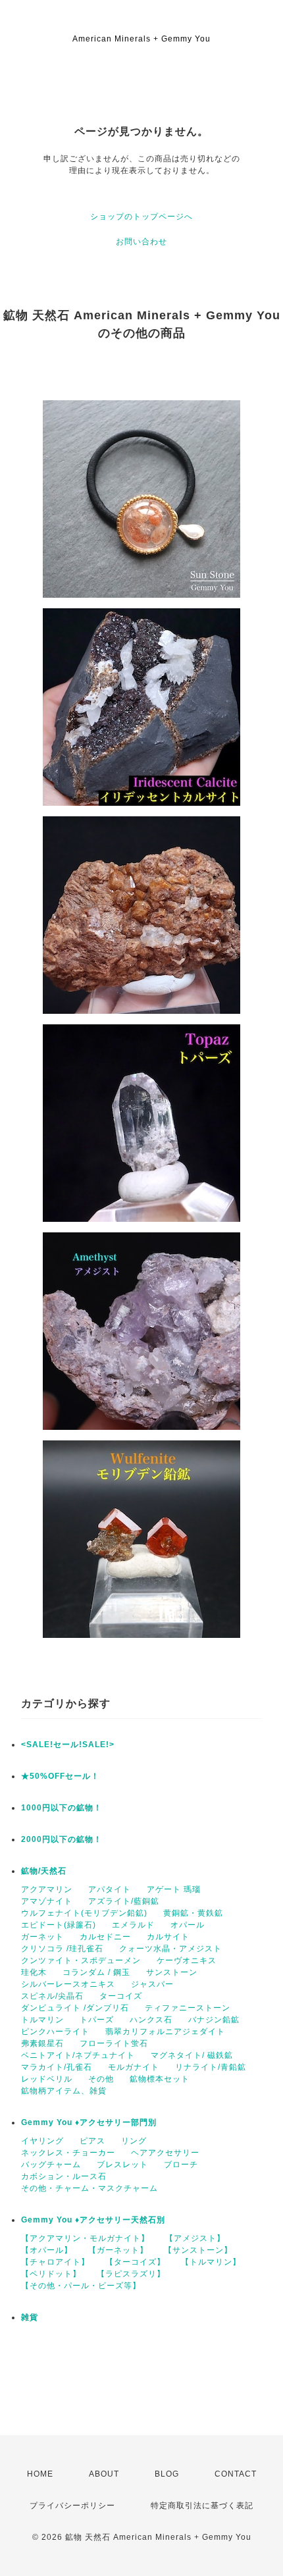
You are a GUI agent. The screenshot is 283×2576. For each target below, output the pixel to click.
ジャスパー (152, 1984)
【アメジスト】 (195, 2238)
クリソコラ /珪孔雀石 (62, 1949)
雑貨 (30, 2317)
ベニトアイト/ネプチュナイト (78, 2055)
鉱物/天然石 (44, 1871)
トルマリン (42, 2020)
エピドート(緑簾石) (59, 1925)
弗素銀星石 (42, 2043)
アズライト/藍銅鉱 (124, 1901)
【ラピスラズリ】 (131, 2274)
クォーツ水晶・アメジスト (170, 1949)
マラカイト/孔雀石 (57, 2067)
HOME (40, 2474)
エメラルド (133, 1925)
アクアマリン (47, 1889)
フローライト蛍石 (114, 2043)
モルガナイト (134, 2067)
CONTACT (236, 2474)
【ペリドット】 (51, 2274)
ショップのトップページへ (141, 217)
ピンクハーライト (55, 2032)
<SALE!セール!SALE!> (68, 1745)
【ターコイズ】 (135, 2262)
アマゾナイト (47, 1901)
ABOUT (104, 2474)
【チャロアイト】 (55, 2262)
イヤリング (42, 2141)
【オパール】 (47, 2250)
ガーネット (42, 1937)
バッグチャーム (51, 2165)
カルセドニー (105, 1937)
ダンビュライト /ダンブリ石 (75, 2008)
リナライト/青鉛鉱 (211, 2067)
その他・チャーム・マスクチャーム (90, 2188)
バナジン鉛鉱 (214, 2020)
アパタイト (110, 1889)
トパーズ (97, 2020)
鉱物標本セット (160, 2079)
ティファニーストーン (188, 2008)
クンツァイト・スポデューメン (81, 1960)
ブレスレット (122, 2165)
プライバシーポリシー (72, 2506)
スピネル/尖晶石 (52, 1996)
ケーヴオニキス (187, 1960)
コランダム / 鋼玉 (96, 1972)
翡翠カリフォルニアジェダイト (165, 2032)
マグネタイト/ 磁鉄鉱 (192, 2055)
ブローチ (181, 2165)
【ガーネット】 (118, 2250)
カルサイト (168, 1937)
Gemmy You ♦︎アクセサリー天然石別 (93, 2220)
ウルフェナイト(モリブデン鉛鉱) (84, 1913)
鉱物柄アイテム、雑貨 (64, 2091)
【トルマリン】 (211, 2262)
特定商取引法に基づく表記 (202, 2506)
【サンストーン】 (198, 2250)
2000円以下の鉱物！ (62, 1839)
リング (134, 2141)
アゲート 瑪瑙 (174, 1889)
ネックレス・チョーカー (68, 2153)
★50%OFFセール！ (60, 1776)
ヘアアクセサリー (165, 2153)
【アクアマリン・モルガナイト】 (85, 2238)
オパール (188, 1925)
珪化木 (34, 1972)
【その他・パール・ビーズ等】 (81, 2286)
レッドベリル (47, 2079)
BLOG (167, 2474)
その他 (101, 2079)
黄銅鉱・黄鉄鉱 (193, 1913)
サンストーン (172, 1972)
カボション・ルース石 (64, 2176)
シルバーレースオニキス (68, 1984)
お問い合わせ (141, 242)
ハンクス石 (151, 2020)
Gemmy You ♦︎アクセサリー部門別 (89, 2122)
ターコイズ (121, 1996)
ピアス (92, 2141)
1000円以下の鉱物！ (62, 1808)
